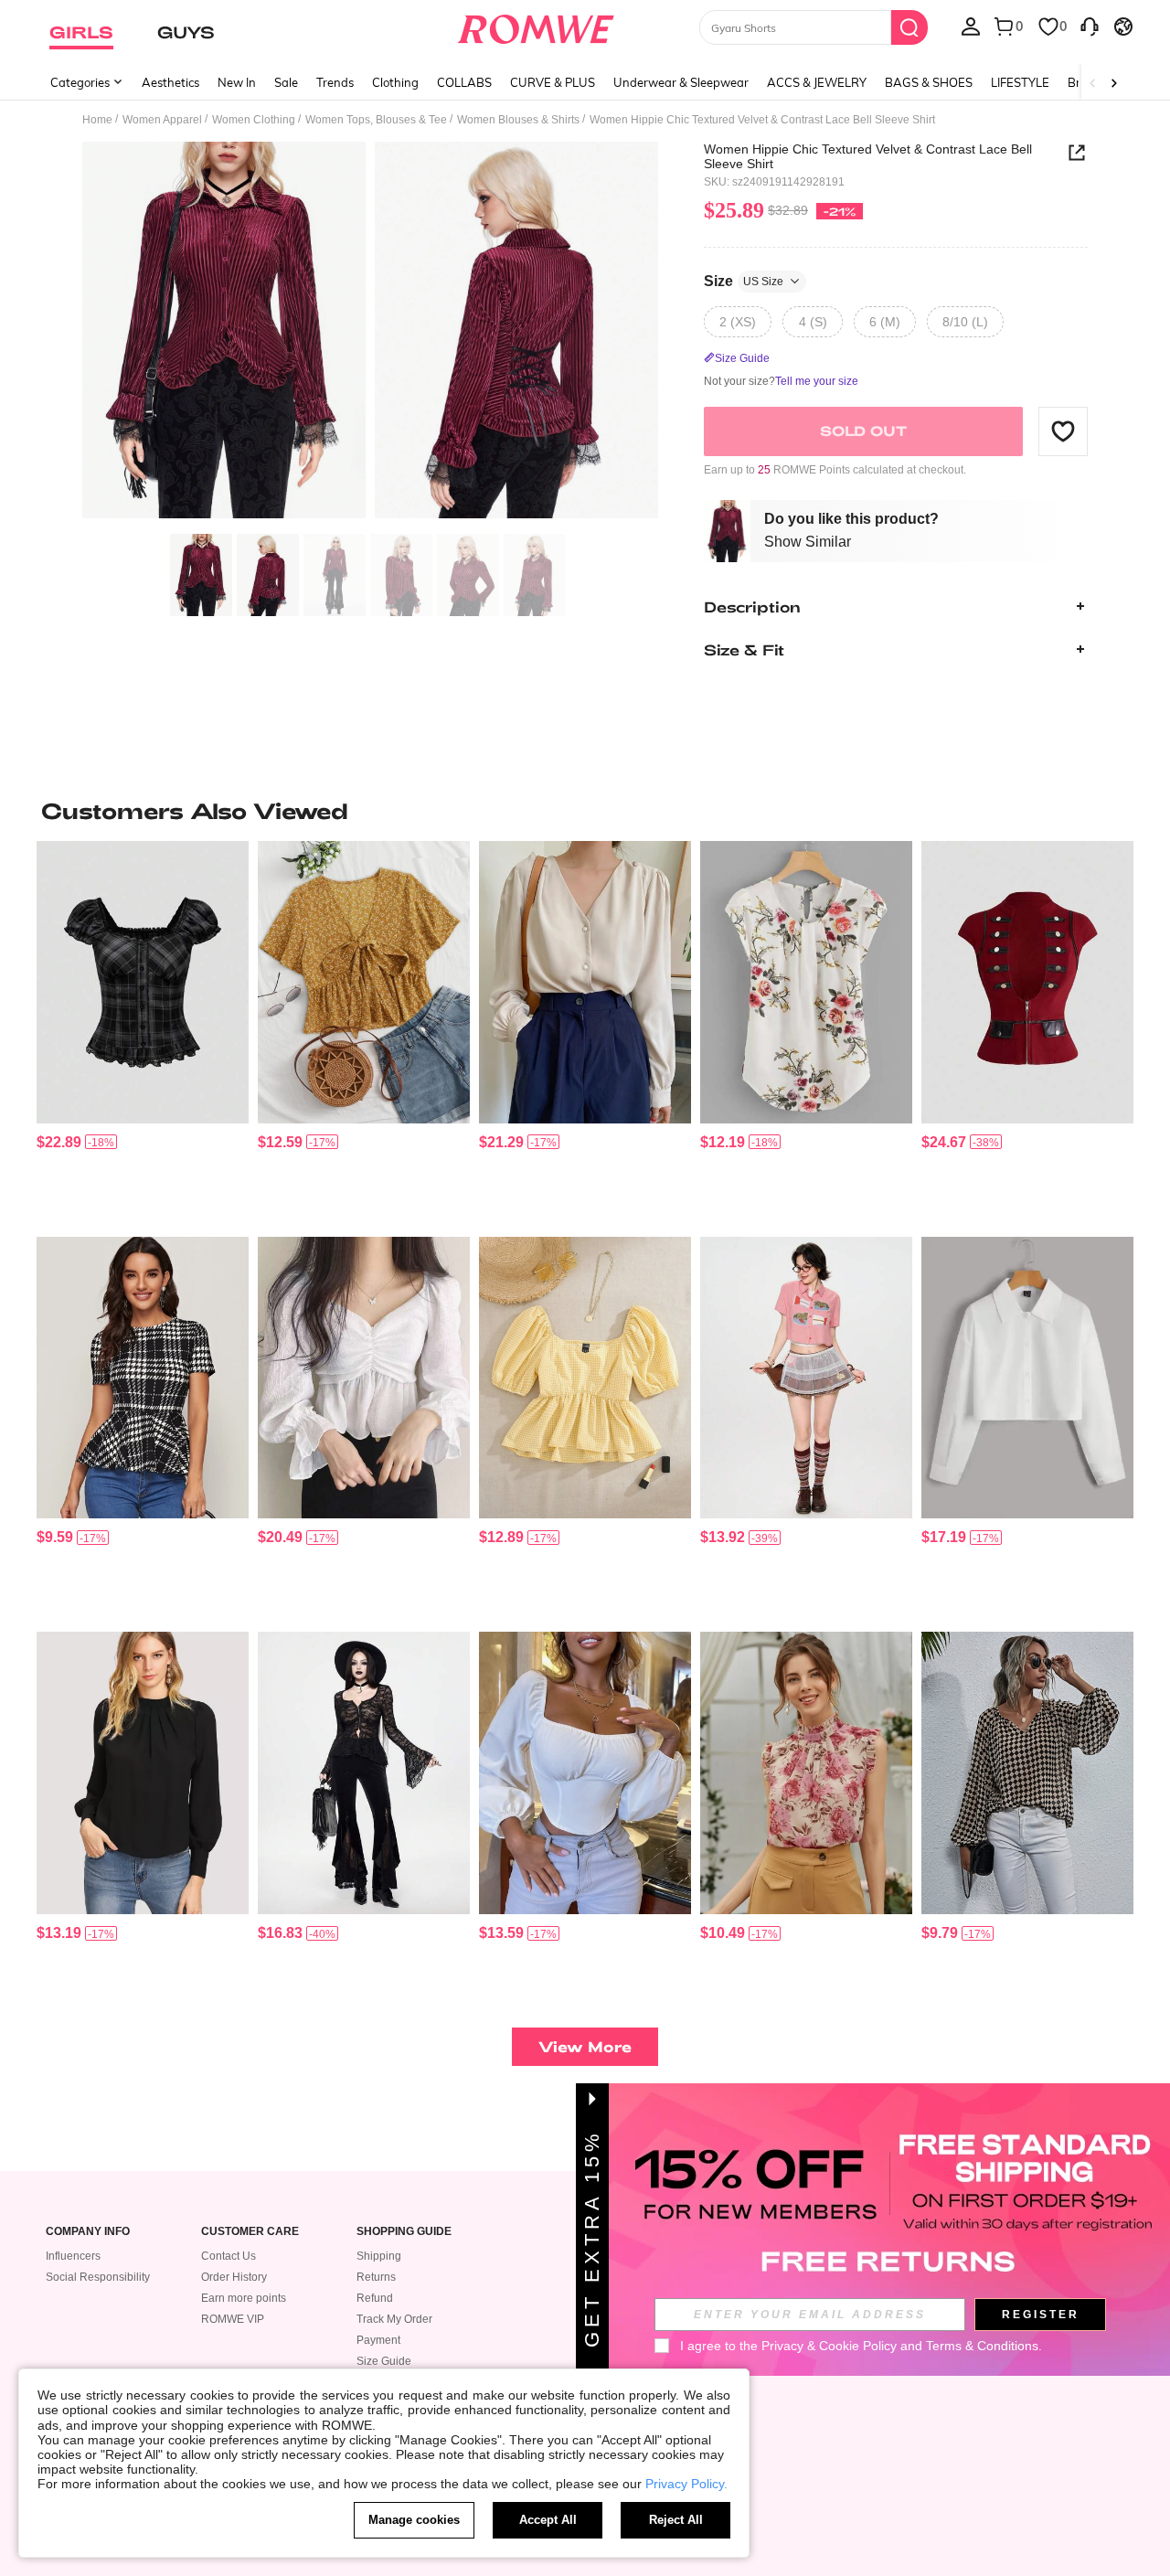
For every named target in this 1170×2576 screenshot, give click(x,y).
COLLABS (464, 82)
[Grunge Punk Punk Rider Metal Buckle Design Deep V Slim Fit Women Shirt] (1027, 982)
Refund (375, 2298)
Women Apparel (162, 120)
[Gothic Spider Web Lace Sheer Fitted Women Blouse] (364, 1773)
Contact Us (229, 2256)
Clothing (395, 82)
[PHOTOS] (370, 333)
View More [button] (585, 2046)
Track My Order (394, 2319)
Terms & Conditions (982, 2346)
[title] (585, 811)
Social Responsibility (98, 2277)
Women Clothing (254, 120)
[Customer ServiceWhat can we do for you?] (1090, 26)
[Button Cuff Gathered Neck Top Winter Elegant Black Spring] (143, 1773)
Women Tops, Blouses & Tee (376, 120)
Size (744, 280)
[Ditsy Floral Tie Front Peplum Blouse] (364, 982)
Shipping (379, 2256)
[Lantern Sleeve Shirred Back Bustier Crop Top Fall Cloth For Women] (585, 1773)
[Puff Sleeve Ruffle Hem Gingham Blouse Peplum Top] (585, 1378)
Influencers (73, 2256)
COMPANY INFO (88, 2232)
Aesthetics (170, 82)
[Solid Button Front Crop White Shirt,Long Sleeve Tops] (1027, 1378)
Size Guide (384, 2361)
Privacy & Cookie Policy (829, 2346)
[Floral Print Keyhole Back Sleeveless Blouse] (806, 1773)
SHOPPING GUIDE (404, 2232)
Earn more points (244, 2298)
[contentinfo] (59, 1142)
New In (237, 82)
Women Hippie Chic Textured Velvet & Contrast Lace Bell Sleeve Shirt (868, 156)
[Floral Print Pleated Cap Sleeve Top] (806, 982)
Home (97, 120)
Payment (378, 2340)
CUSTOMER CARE (250, 2232)
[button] (1063, 431)
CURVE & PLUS (553, 82)
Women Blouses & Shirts (518, 120)
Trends (335, 82)
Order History (234, 2277)
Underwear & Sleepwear (681, 82)
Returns (376, 2277)
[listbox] (971, 26)
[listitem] (143, 1032)
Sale (286, 82)
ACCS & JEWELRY (817, 82)
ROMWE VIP (233, 2319)
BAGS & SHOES (929, 82)
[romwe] (535, 26)
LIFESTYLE (1020, 82)
